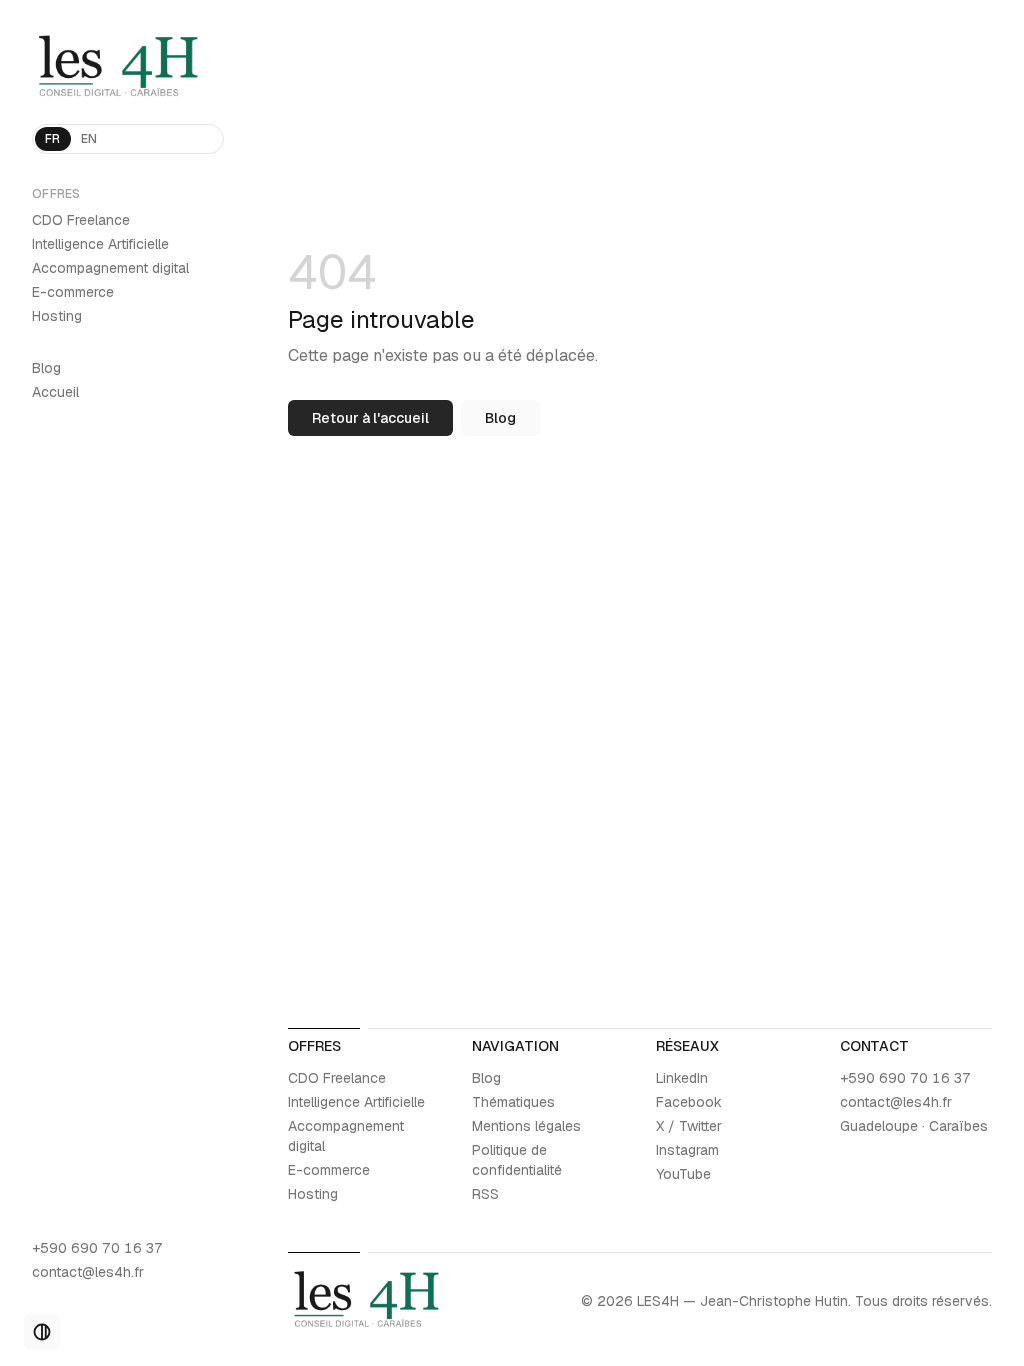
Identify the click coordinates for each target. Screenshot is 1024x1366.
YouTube (683, 1174)
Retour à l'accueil (370, 418)
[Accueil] (128, 68)
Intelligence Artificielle (100, 244)
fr (53, 139)
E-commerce (73, 292)
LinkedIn (682, 1078)
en (89, 139)
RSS (485, 1194)
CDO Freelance (81, 220)
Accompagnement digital (110, 268)
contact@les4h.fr (88, 1272)
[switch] (42, 1332)
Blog (46, 368)
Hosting (57, 316)
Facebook (689, 1102)
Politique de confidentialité (517, 1160)
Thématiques (513, 1102)
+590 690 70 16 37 (97, 1248)
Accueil (55, 392)
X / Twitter (689, 1126)
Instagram (687, 1150)
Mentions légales (526, 1126)
